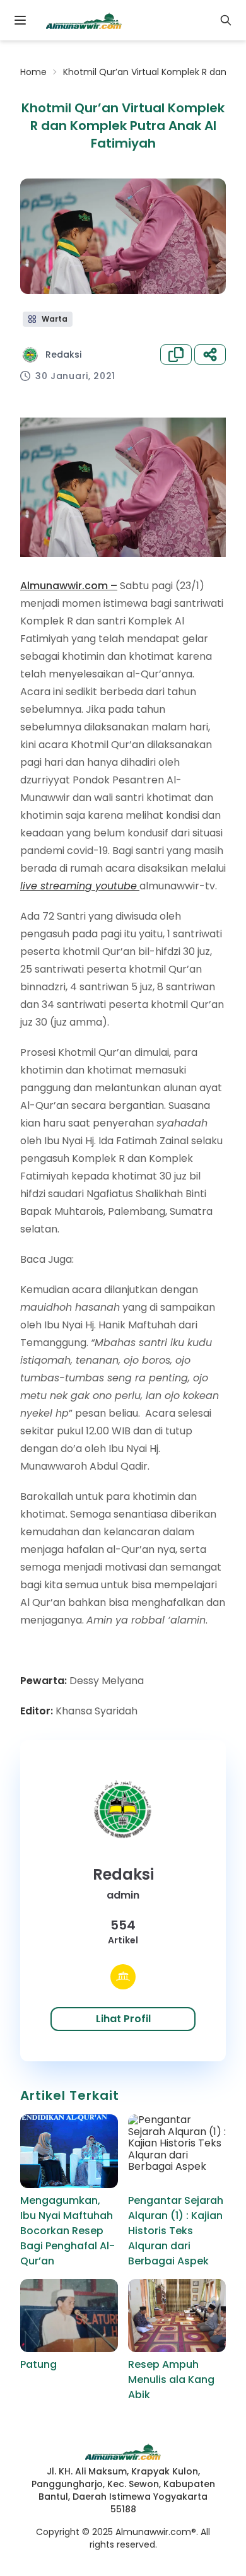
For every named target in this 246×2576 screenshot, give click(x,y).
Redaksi (63, 354)
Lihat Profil (123, 2019)
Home (33, 72)
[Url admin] (123, 1977)
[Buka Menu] (20, 20)
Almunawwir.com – (69, 586)
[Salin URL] (176, 354)
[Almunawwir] (84, 20)
